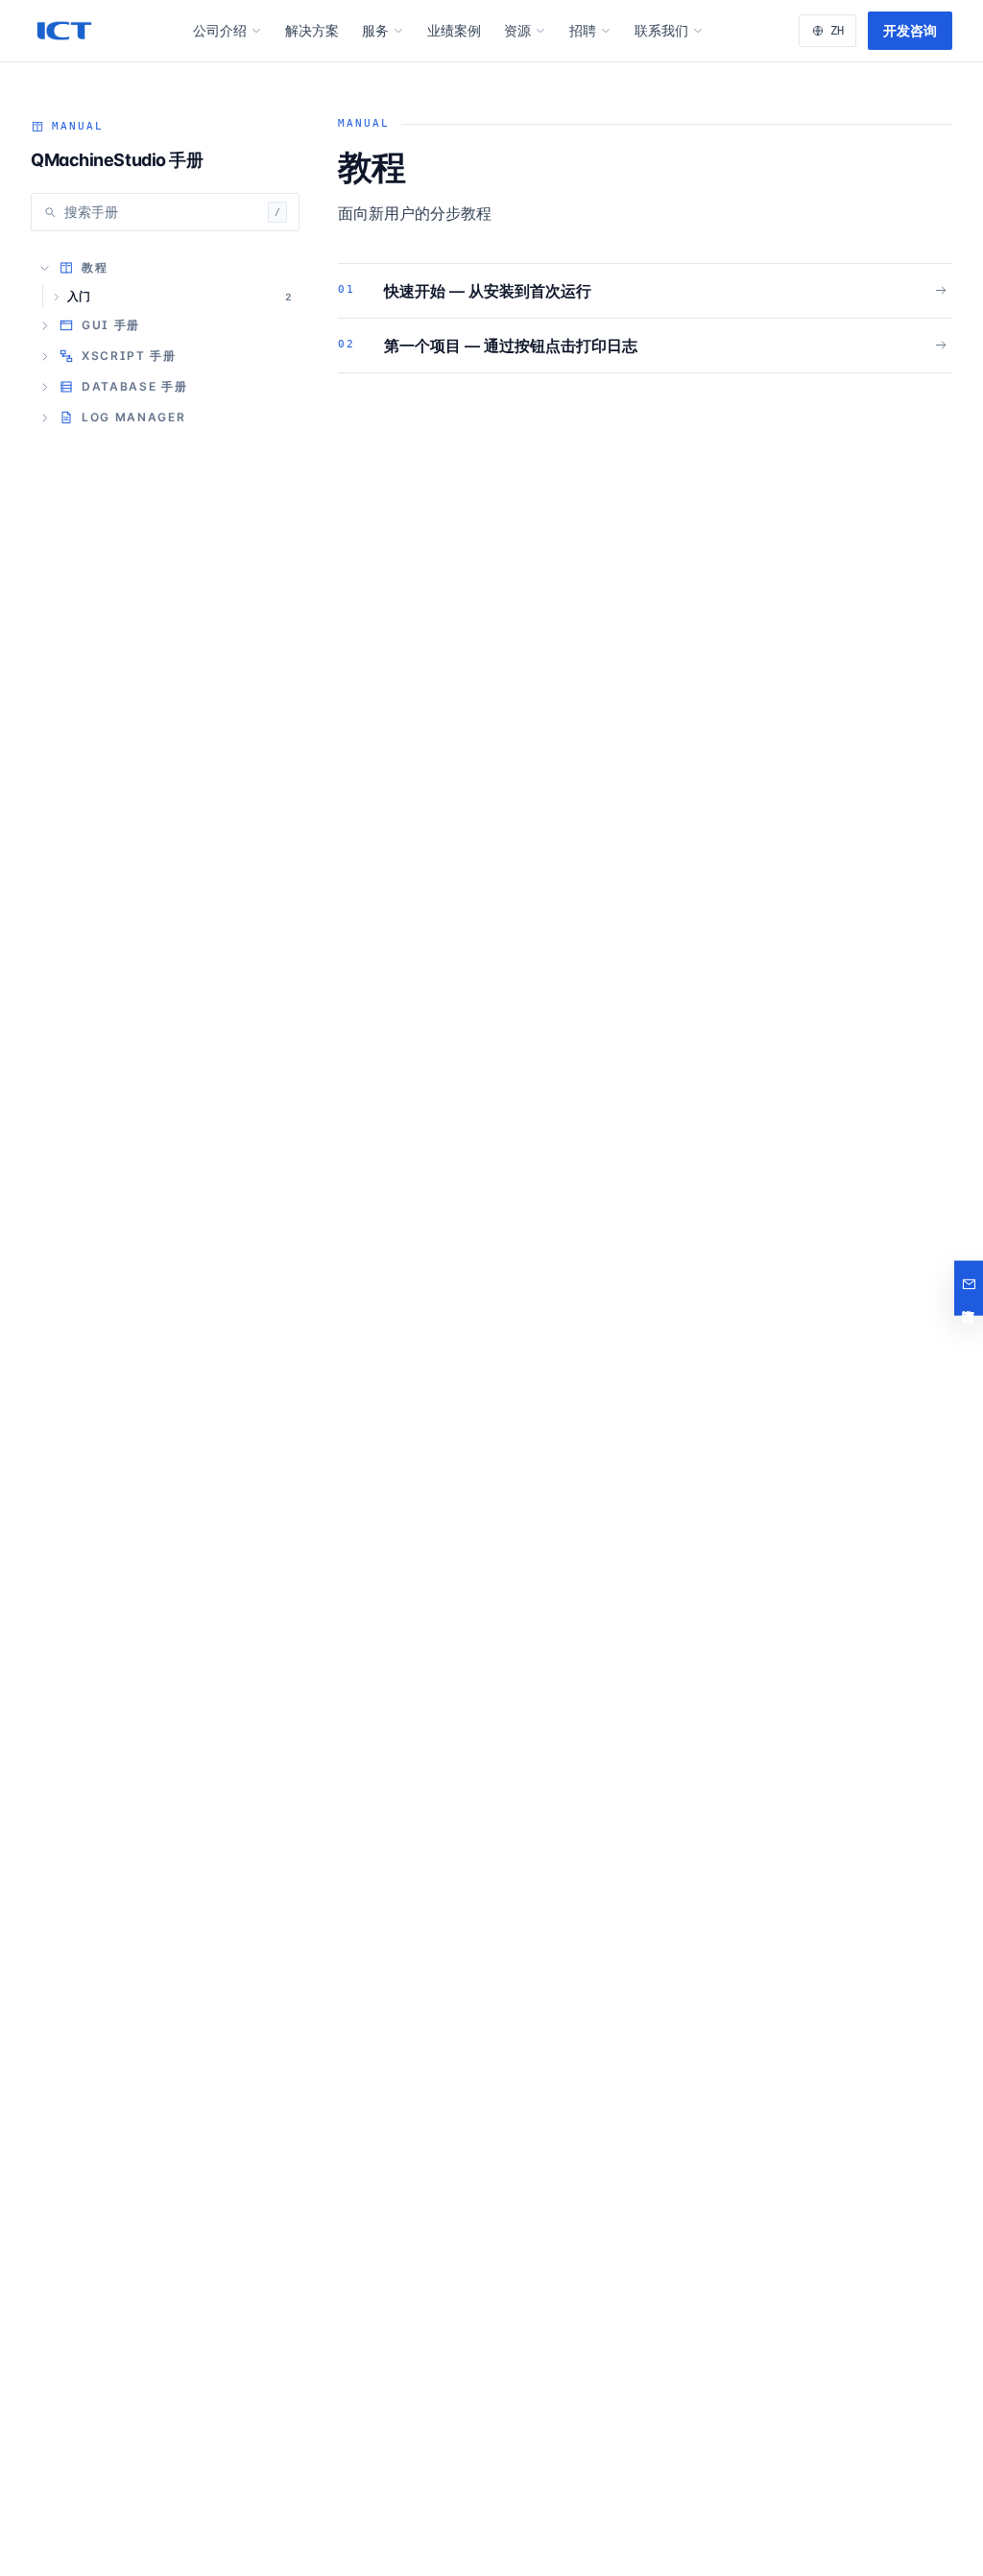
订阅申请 (969, 1288)
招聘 (583, 30)
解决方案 (312, 30)
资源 (517, 30)
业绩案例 (454, 30)
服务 (375, 30)
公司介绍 (220, 30)
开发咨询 (910, 30)
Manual (78, 126)
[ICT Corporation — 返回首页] (64, 31)
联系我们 (661, 30)
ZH (837, 31)
